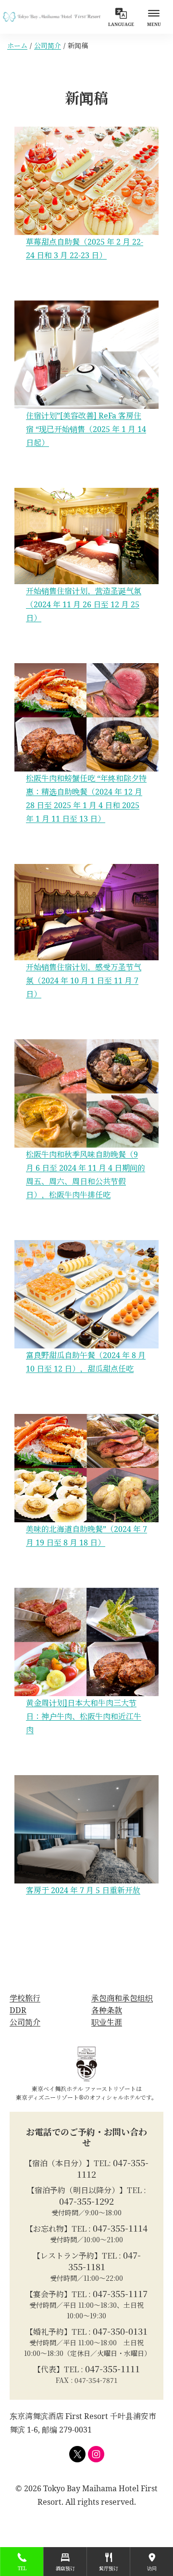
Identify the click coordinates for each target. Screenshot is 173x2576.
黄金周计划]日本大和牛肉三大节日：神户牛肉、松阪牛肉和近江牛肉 (84, 1716)
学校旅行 (25, 1998)
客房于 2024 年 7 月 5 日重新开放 (83, 1890)
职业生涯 (107, 2022)
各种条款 (107, 2010)
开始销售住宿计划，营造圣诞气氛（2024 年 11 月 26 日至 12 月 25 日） (84, 604)
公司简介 (48, 46)
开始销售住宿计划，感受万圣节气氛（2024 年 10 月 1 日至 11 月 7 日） (84, 981)
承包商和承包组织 (122, 1998)
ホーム (17, 46)
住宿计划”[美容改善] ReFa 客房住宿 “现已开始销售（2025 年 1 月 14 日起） (86, 429)
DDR (18, 2010)
